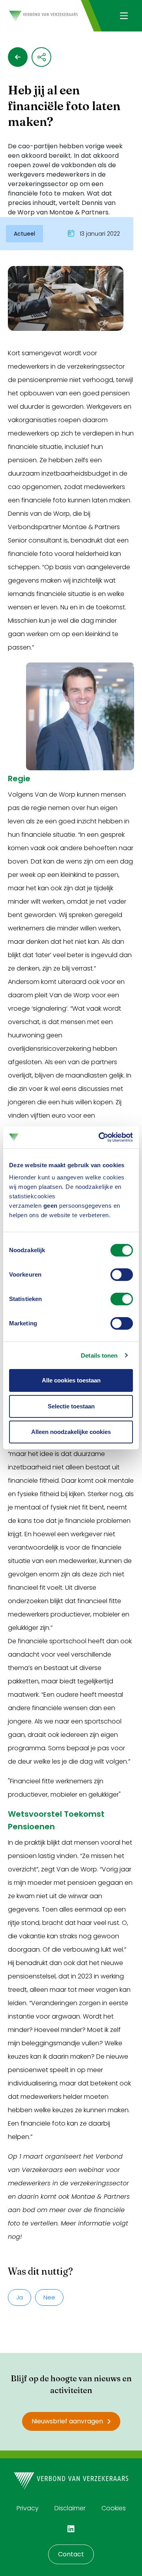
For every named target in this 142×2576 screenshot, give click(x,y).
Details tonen (99, 1355)
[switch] (122, 1275)
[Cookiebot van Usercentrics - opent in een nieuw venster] (100, 1137)
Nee (49, 2297)
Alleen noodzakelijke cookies (71, 1432)
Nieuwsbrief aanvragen (67, 2421)
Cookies (114, 2508)
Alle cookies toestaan (71, 1380)
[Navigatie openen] (124, 16)
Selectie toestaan (71, 1406)
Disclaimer (70, 2508)
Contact (71, 2554)
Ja (20, 2297)
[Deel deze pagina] (41, 57)
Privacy (28, 2508)
